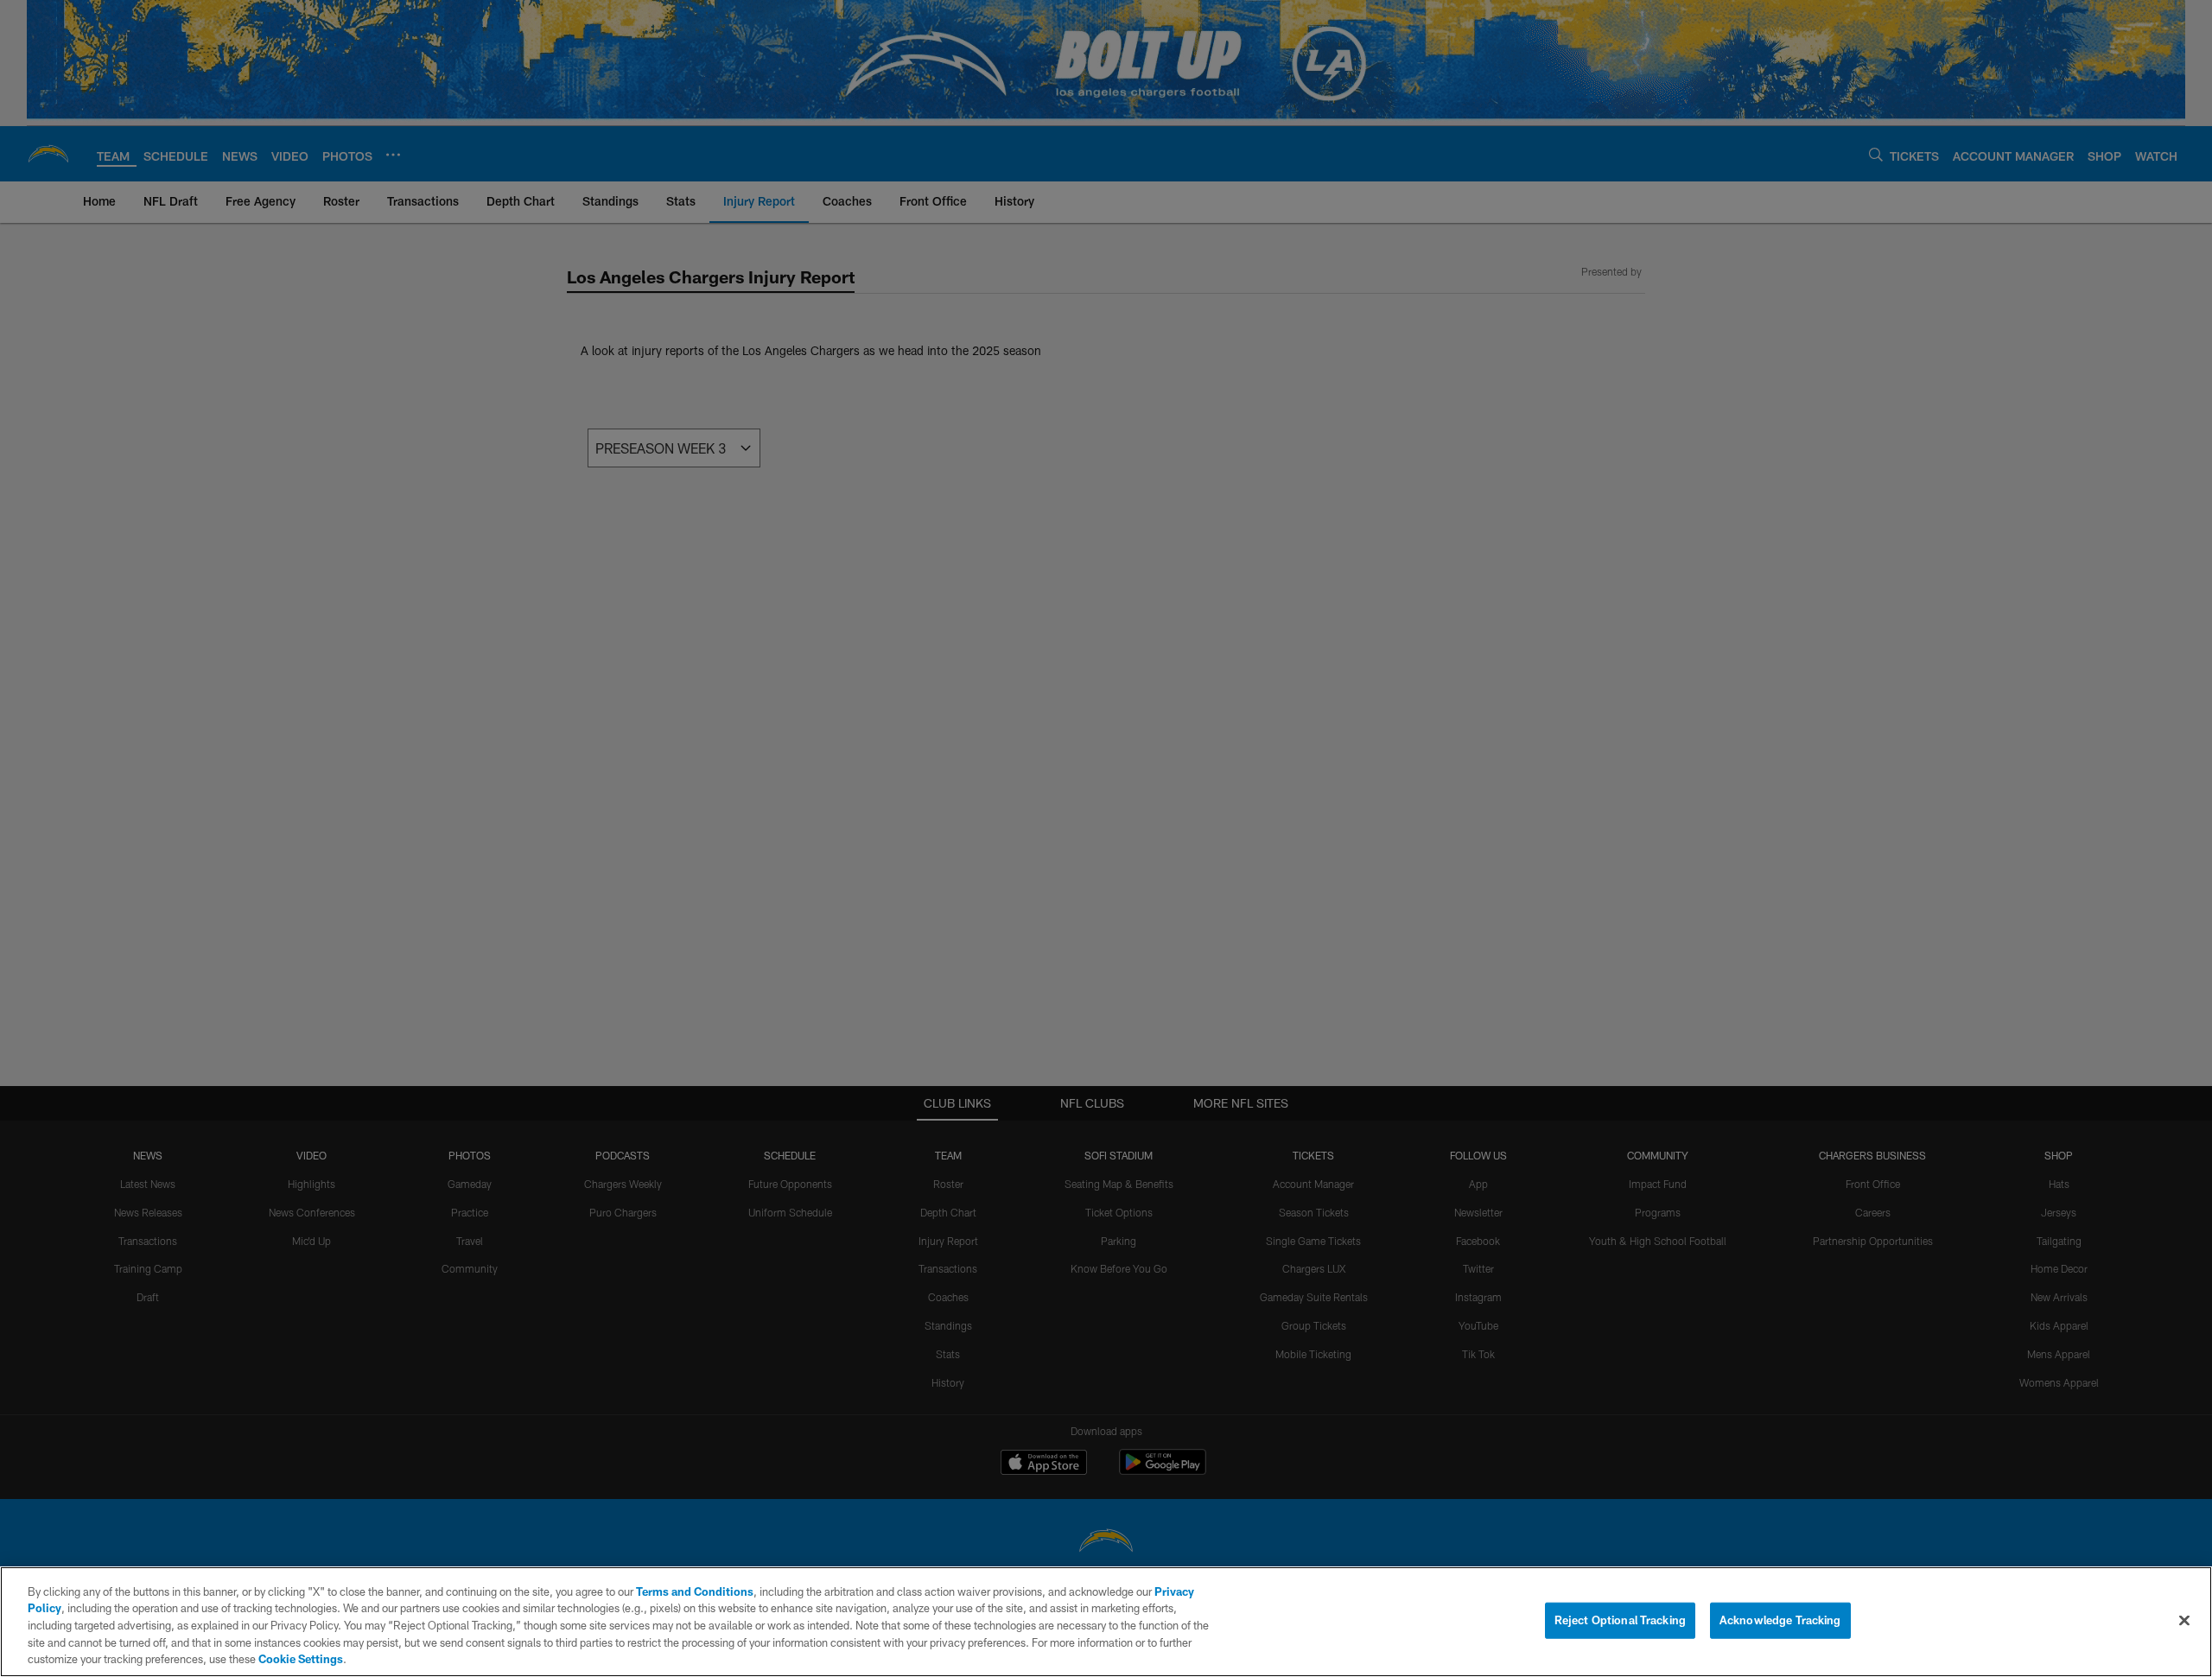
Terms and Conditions (695, 1591)
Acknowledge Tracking (1780, 1620)
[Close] (2184, 1621)
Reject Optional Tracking (1620, 1620)
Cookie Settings (301, 1659)
